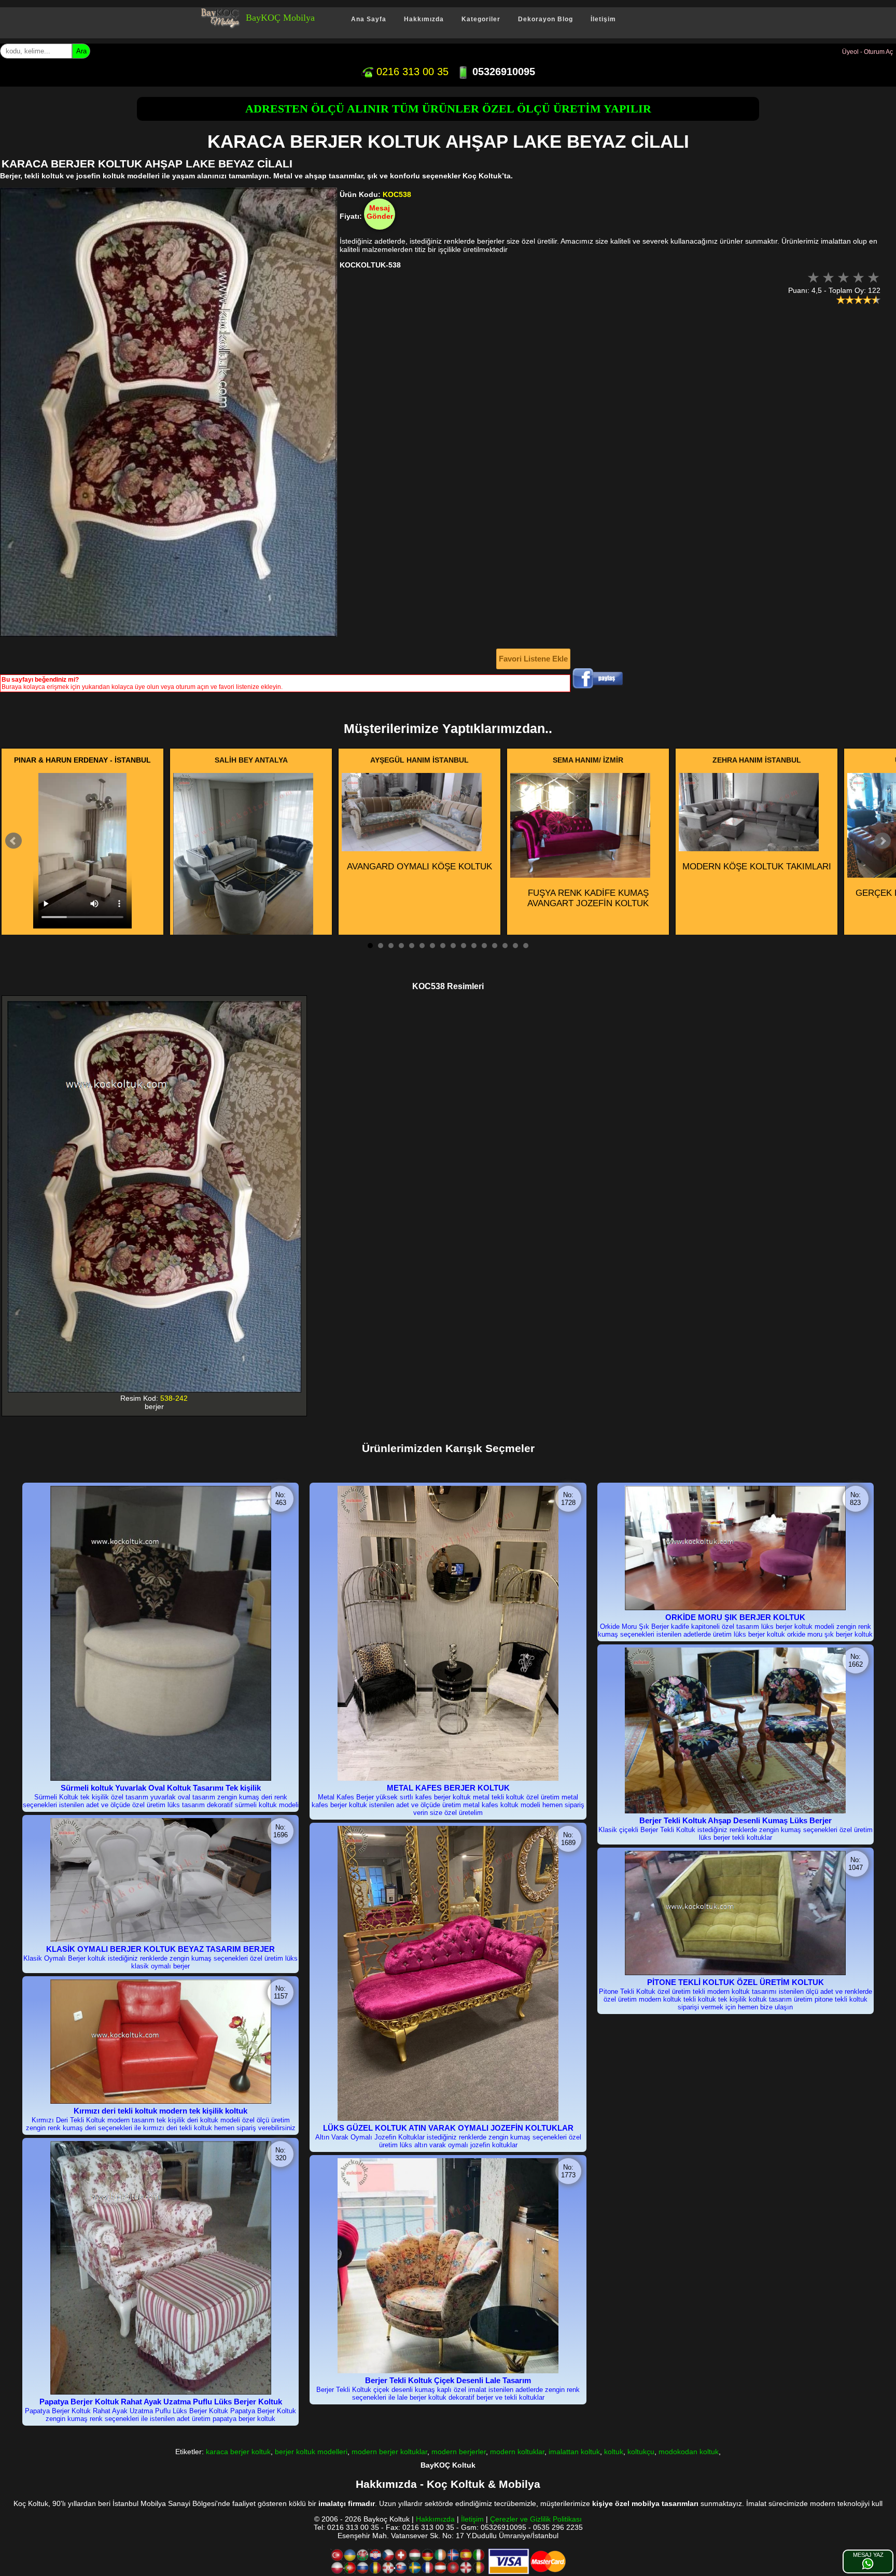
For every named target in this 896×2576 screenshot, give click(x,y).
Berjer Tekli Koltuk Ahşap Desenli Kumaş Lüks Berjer (736, 1820)
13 (495, 946)
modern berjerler (459, 2452)
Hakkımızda (424, 19)
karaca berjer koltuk (238, 2452)
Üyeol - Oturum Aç (867, 52)
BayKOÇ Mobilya (280, 18)
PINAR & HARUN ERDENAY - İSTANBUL (82, 760)
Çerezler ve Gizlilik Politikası (536, 2519)
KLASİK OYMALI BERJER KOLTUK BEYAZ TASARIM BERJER (160, 1949)
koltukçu (641, 2452)
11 (474, 946)
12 (484, 946)
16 (526, 946)
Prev (13, 841)
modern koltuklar (517, 2452)
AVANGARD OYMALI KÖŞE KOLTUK (419, 867)
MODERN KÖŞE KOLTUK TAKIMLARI (757, 867)
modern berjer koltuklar (389, 2452)
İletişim (603, 19)
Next (883, 841)
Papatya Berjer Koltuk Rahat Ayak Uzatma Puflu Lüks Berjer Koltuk (161, 2402)
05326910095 (502, 72)
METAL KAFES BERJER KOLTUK (448, 1788)
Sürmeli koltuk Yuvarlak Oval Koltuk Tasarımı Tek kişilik (161, 1788)
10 (464, 946)
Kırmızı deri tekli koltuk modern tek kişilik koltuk (160, 2111)
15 (515, 946)
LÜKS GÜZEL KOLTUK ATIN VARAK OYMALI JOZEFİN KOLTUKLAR (448, 2128)
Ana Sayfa (369, 19)
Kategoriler (481, 19)
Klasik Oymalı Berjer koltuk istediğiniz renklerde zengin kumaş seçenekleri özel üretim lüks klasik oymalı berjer (160, 1962)
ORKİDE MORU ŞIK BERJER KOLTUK (735, 1617)
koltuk (614, 2452)
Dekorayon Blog (545, 19)
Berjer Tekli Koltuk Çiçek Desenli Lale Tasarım (448, 2380)
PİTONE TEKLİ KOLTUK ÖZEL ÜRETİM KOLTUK (736, 1982)
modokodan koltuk (689, 2452)
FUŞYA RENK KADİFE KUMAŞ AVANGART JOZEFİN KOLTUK (588, 898)
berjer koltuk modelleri (311, 2452)
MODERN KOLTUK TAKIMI (251, 954)
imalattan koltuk (574, 2452)
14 (505, 946)
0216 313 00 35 (411, 72)
